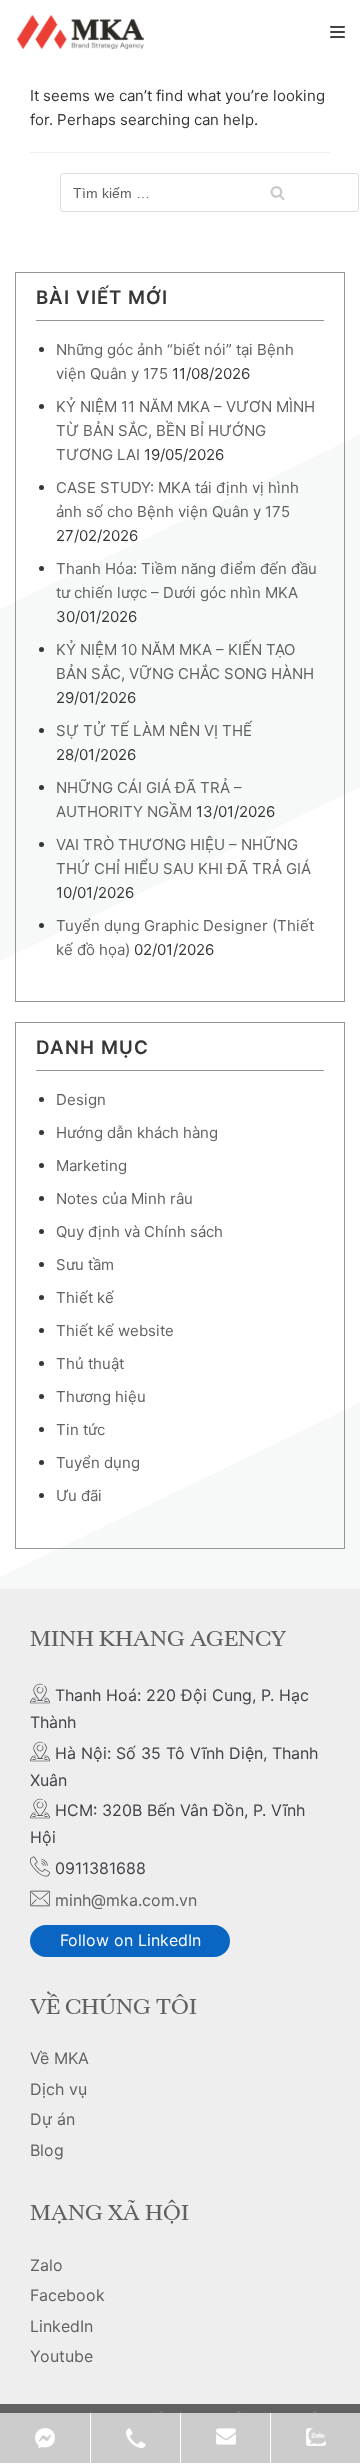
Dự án (52, 2119)
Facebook (67, 2295)
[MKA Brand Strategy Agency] (83, 32)
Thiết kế (85, 1297)
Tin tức (80, 1429)
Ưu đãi (79, 1495)
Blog (47, 2150)
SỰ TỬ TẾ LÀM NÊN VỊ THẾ (154, 730)
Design (81, 1099)
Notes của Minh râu (124, 1198)
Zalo (46, 2265)
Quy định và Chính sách (139, 1231)
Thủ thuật (90, 1363)
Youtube (61, 2356)
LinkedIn (61, 2326)
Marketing (91, 1165)
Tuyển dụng (98, 1462)
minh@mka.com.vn (126, 1900)
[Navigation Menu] (337, 32)
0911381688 (135, 2438)
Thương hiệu (101, 1396)
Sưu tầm (85, 1264)
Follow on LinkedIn (130, 1940)
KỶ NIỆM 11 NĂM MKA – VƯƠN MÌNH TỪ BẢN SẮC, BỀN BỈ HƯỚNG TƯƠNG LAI (185, 430)
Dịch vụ (58, 2089)
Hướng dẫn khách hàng (137, 1132)
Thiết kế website (115, 1330)
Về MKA (59, 2058)
